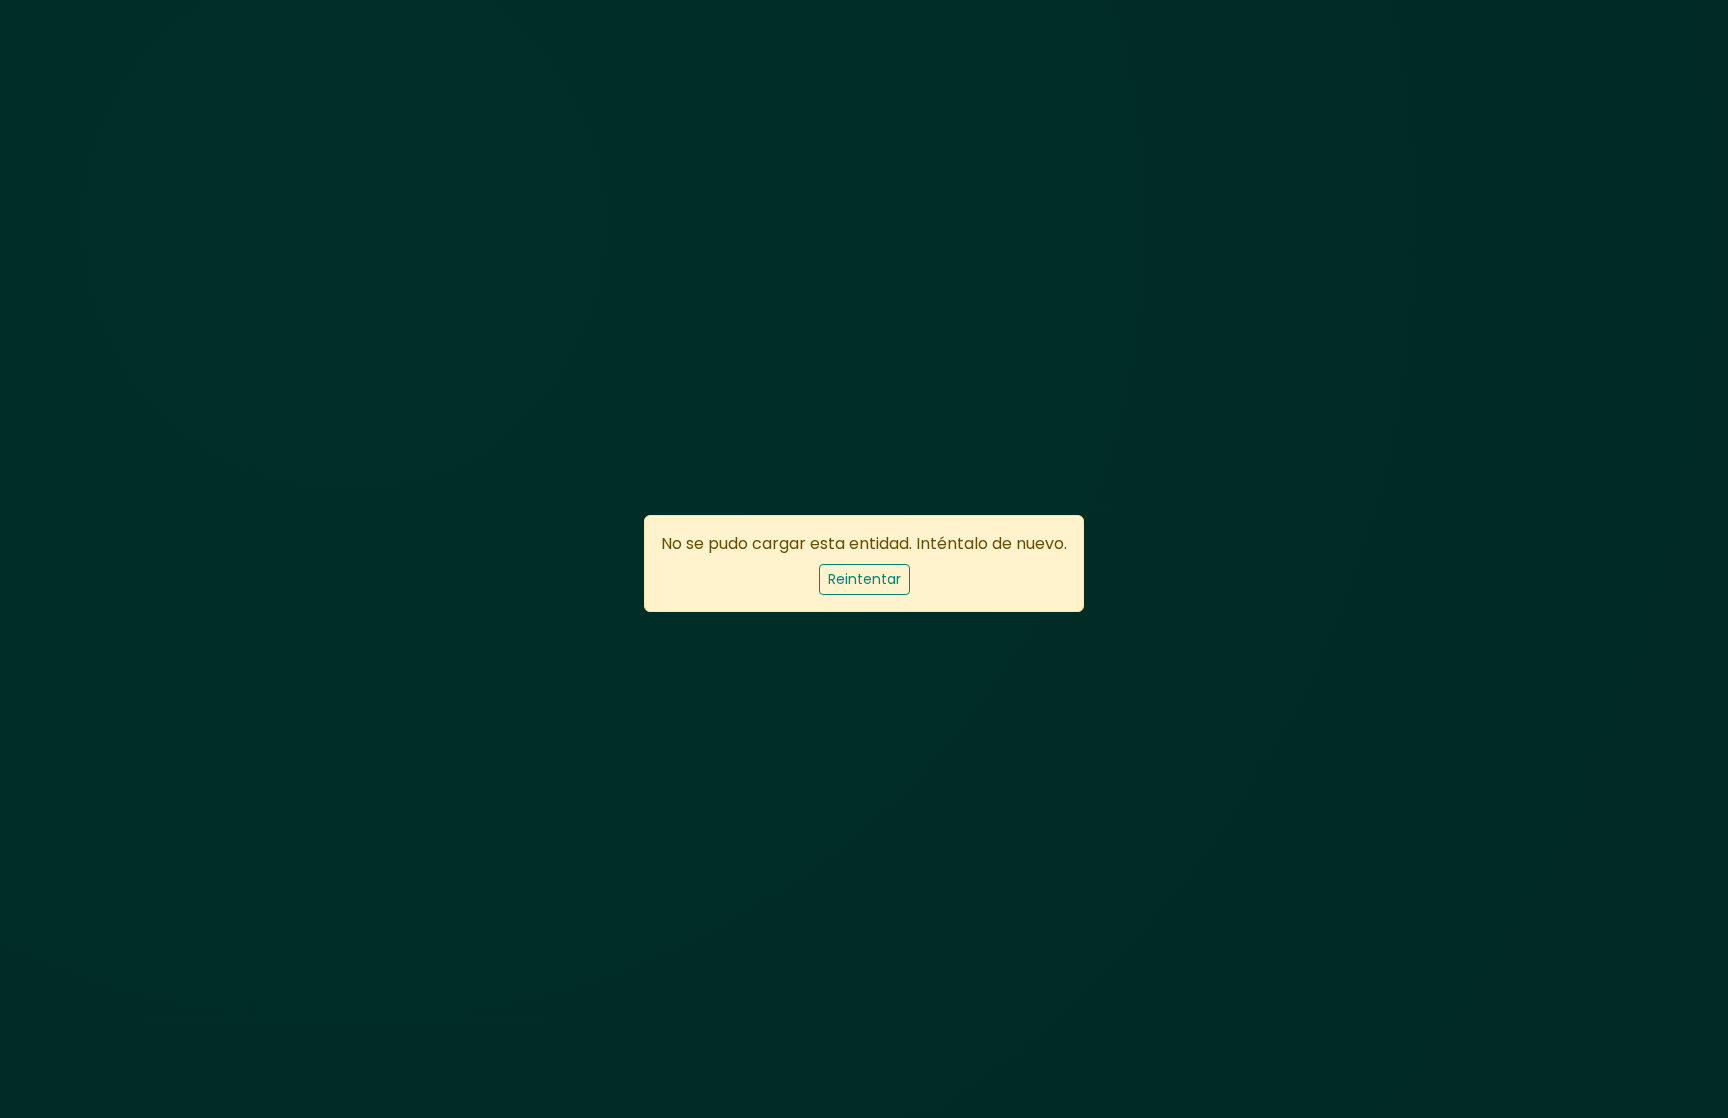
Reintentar (864, 579)
